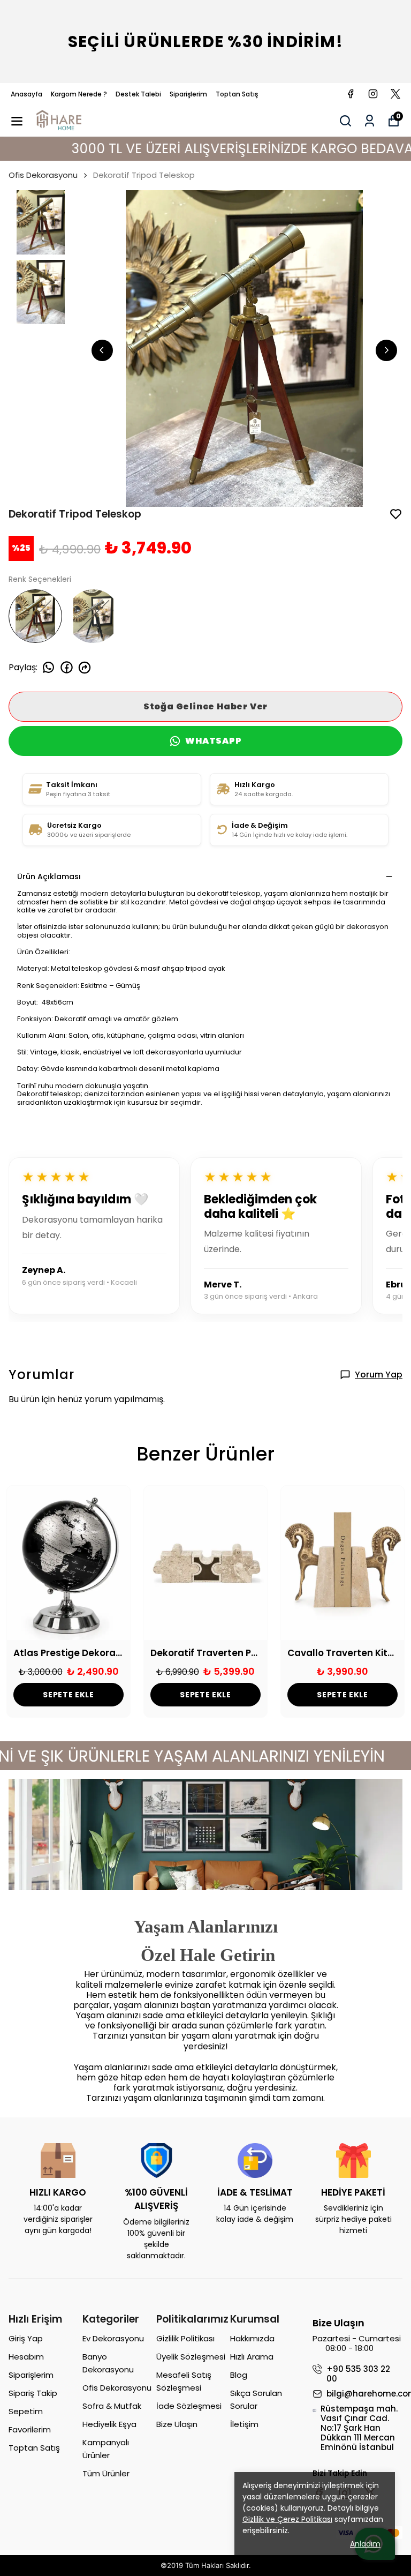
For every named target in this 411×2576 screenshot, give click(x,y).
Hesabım (26, 2357)
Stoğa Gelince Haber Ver (205, 706)
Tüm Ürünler (106, 2473)
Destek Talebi (138, 94)
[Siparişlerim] (370, 121)
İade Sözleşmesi (189, 2406)
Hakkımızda (252, 2338)
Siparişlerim (188, 94)
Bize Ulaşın (177, 2424)
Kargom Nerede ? (79, 94)
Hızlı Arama (252, 2357)
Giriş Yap (26, 2338)
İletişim (244, 2424)
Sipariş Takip (33, 2393)
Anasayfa (26, 94)
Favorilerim (30, 2429)
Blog (239, 2375)
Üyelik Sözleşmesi (191, 2357)
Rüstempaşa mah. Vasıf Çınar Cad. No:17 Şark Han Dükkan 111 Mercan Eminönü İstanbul (359, 2428)
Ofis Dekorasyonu (43, 175)
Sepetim (26, 2411)
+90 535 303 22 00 (358, 2374)
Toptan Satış (237, 94)
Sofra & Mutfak (112, 2406)
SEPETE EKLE (68, 1695)
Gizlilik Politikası (185, 2338)
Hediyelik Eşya (109, 2424)
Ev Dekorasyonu (113, 2338)
